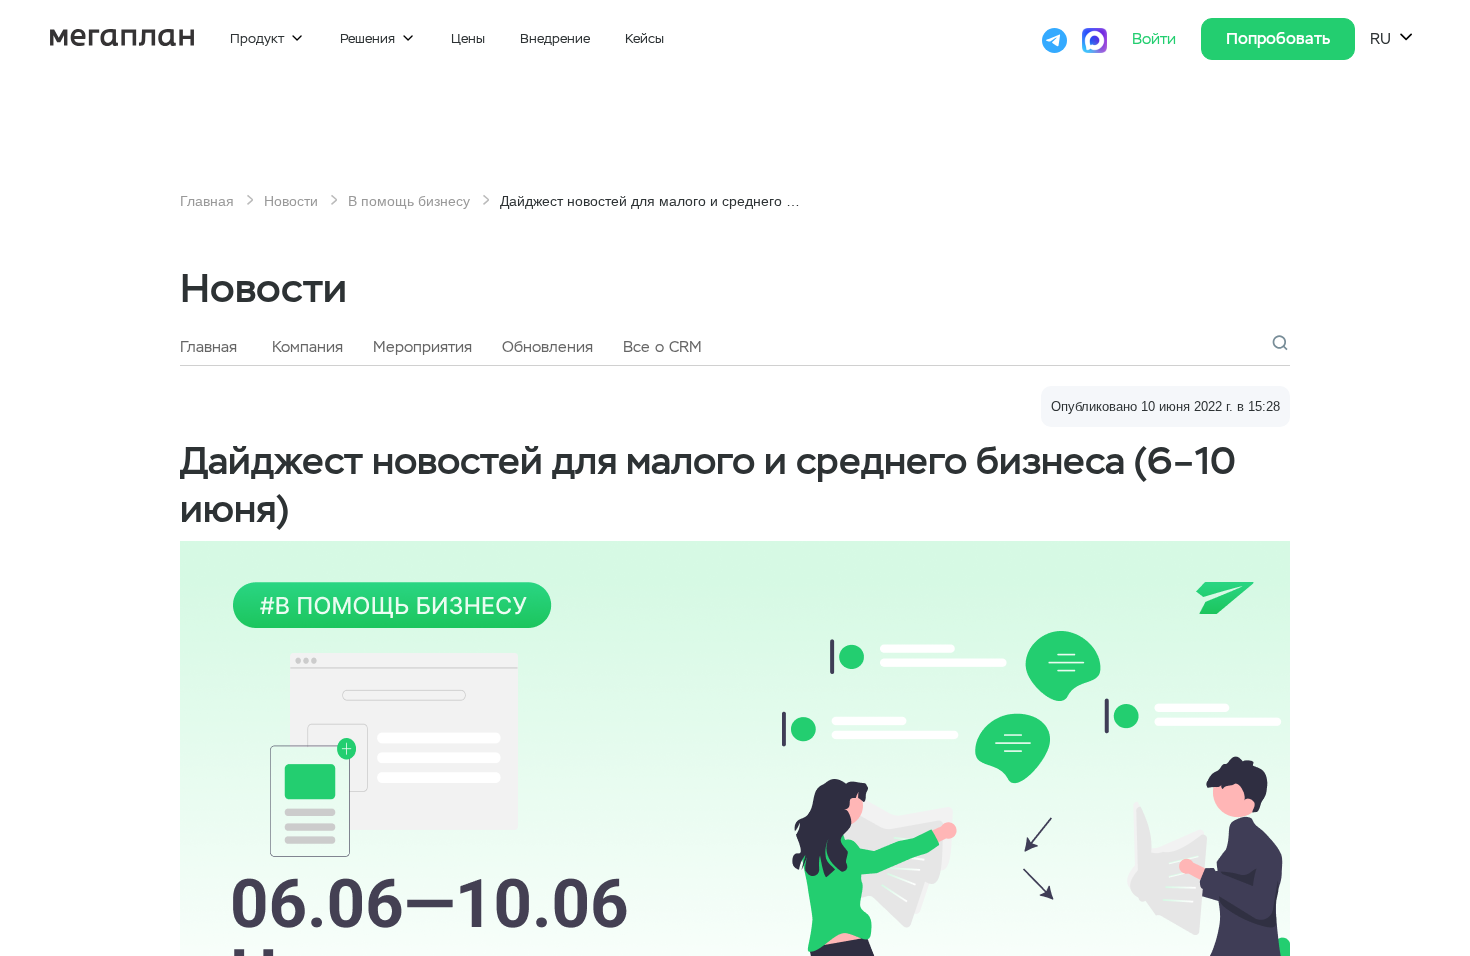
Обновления (547, 347)
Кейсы (644, 38)
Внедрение (555, 38)
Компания (307, 347)
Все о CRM (662, 347)
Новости (291, 201)
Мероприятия (422, 347)
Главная (207, 201)
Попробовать (1278, 38)
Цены (468, 38)
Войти (1156, 39)
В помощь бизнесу (409, 201)
